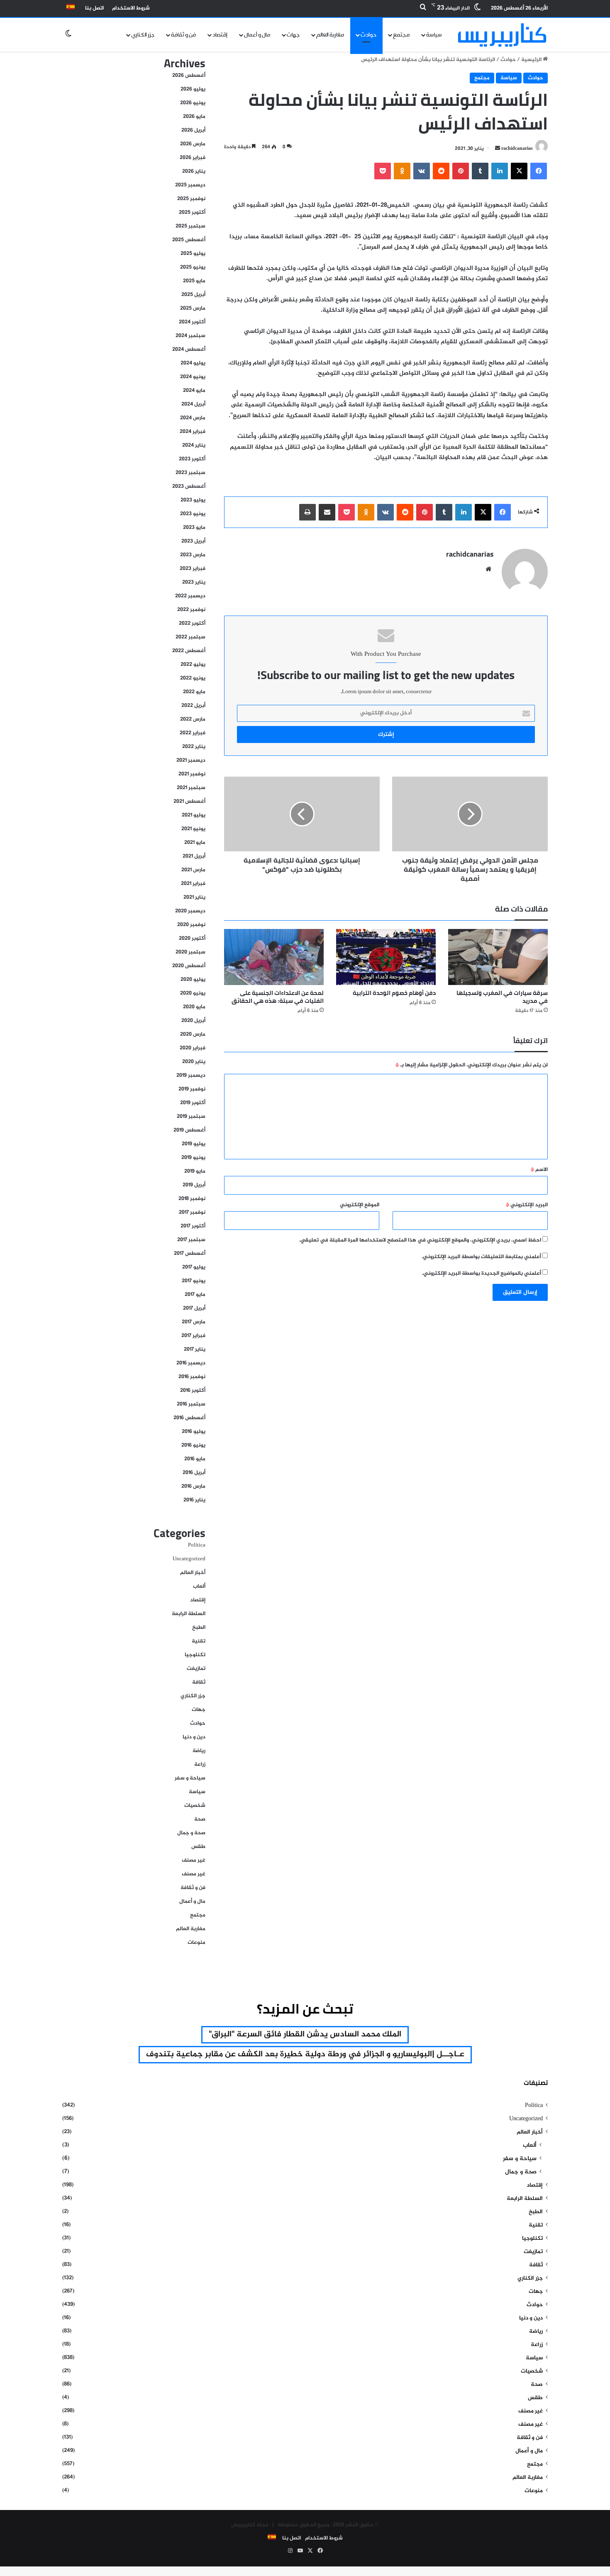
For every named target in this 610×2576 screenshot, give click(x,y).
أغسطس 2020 (189, 966)
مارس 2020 (193, 1034)
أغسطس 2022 (189, 651)
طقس (198, 1847)
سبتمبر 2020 (190, 952)
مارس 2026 (193, 144)
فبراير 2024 (193, 432)
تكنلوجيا (195, 1655)
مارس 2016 (193, 1486)
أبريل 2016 (194, 1473)
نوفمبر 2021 (192, 774)
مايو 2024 (194, 391)
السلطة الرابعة (189, 1614)
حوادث (368, 35)
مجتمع (401, 35)
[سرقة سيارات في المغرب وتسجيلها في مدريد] (498, 957)
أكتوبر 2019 (193, 1103)
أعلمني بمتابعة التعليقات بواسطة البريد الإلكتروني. (481, 1257)
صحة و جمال (191, 1833)
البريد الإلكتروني (527, 1205)
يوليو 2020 (193, 980)
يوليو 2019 (194, 1144)
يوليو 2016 (194, 1432)
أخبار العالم (193, 1573)
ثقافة (199, 1682)
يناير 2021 (194, 897)
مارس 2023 (193, 555)
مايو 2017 (195, 1295)
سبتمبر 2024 (190, 336)
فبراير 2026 (193, 158)
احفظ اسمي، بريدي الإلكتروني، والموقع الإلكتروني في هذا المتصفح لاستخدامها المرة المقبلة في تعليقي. (420, 1240)
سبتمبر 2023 (190, 473)
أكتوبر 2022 (192, 623)
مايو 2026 (194, 117)
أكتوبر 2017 (193, 1226)
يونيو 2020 (193, 993)
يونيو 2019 (193, 1158)
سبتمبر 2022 (190, 637)
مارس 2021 (193, 870)
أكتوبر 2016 (193, 1391)
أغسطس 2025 (189, 240)
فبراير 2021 (193, 884)
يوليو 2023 (193, 500)
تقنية (199, 1641)
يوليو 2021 (194, 815)
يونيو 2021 (193, 829)
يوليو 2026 (193, 89)
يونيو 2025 (193, 267)
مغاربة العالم (330, 35)
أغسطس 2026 (189, 76)
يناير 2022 (194, 747)
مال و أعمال (257, 35)
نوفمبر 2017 (192, 1212)
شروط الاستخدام (131, 8)
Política (197, 1545)
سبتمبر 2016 (191, 1404)
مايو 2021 (195, 843)
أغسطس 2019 (189, 1130)
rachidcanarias (517, 149)
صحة (200, 1819)
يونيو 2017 (194, 1281)
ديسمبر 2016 (191, 1363)
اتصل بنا (94, 8)
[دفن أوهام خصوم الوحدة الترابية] (386, 957)
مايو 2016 (195, 1459)
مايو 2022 (194, 692)
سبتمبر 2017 (191, 1240)
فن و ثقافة (183, 35)
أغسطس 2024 (189, 349)
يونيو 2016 (193, 1445)
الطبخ (199, 1628)
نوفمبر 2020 (191, 925)
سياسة (434, 35)
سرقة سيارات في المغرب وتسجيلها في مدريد (502, 997)
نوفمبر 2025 (191, 199)
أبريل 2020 (193, 1021)
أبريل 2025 (193, 295)
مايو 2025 (194, 281)
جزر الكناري (143, 35)
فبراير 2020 (193, 1048)
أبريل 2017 (194, 1308)
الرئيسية (532, 60)
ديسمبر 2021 (191, 760)
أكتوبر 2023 (192, 459)
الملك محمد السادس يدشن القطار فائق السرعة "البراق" (305, 2035)
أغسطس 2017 (190, 1254)
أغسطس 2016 (189, 1418)
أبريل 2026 (193, 130)
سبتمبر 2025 (190, 226)
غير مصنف (194, 1860)
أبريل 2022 (193, 706)
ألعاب (199, 1586)
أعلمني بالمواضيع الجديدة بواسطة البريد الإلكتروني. (482, 1273)
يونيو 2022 (193, 678)
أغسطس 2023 (189, 486)
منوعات (196, 1943)
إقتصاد (220, 35)
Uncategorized (189, 1559)
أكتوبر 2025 (192, 213)
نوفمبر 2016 (192, 1377)
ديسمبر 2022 (190, 596)
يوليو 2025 (193, 254)
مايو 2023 (194, 528)
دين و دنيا (194, 1737)
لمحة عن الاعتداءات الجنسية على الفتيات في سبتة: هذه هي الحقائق (278, 997)
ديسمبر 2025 (190, 185)
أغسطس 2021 (189, 802)
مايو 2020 (194, 1007)
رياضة (199, 1751)
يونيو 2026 (193, 103)
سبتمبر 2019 (191, 1117)
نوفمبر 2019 (192, 1089)
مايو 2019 (195, 1171)
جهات (293, 35)
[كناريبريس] (502, 35)
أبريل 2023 (193, 541)
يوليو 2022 (193, 665)
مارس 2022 (193, 719)
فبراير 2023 (193, 569)
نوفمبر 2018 (192, 1199)
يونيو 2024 (193, 377)
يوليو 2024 (193, 363)
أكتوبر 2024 (192, 322)
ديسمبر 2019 (191, 1075)
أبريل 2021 (194, 856)
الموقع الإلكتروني (360, 1205)
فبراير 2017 (193, 1336)
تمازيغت (196, 1669)
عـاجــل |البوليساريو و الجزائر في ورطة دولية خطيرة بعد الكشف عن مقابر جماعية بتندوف (305, 2054)
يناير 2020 (194, 1062)
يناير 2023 (194, 582)
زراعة (200, 1765)
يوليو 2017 (194, 1267)
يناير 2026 (194, 171)
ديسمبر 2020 (190, 911)
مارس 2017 (194, 1322)
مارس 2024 (193, 418)
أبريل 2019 (194, 1185)
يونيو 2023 (193, 514)
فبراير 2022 (193, 733)
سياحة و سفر (190, 1778)
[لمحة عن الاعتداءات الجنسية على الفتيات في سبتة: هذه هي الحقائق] (274, 957)
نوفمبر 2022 (191, 610)
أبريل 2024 (193, 404)
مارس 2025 (193, 308)
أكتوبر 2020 (192, 939)
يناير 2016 (194, 1500)
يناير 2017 (195, 1349)
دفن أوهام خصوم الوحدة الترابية (394, 993)
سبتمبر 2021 (191, 788)
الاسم (539, 1170)
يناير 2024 (194, 445)
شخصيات (195, 1806)
